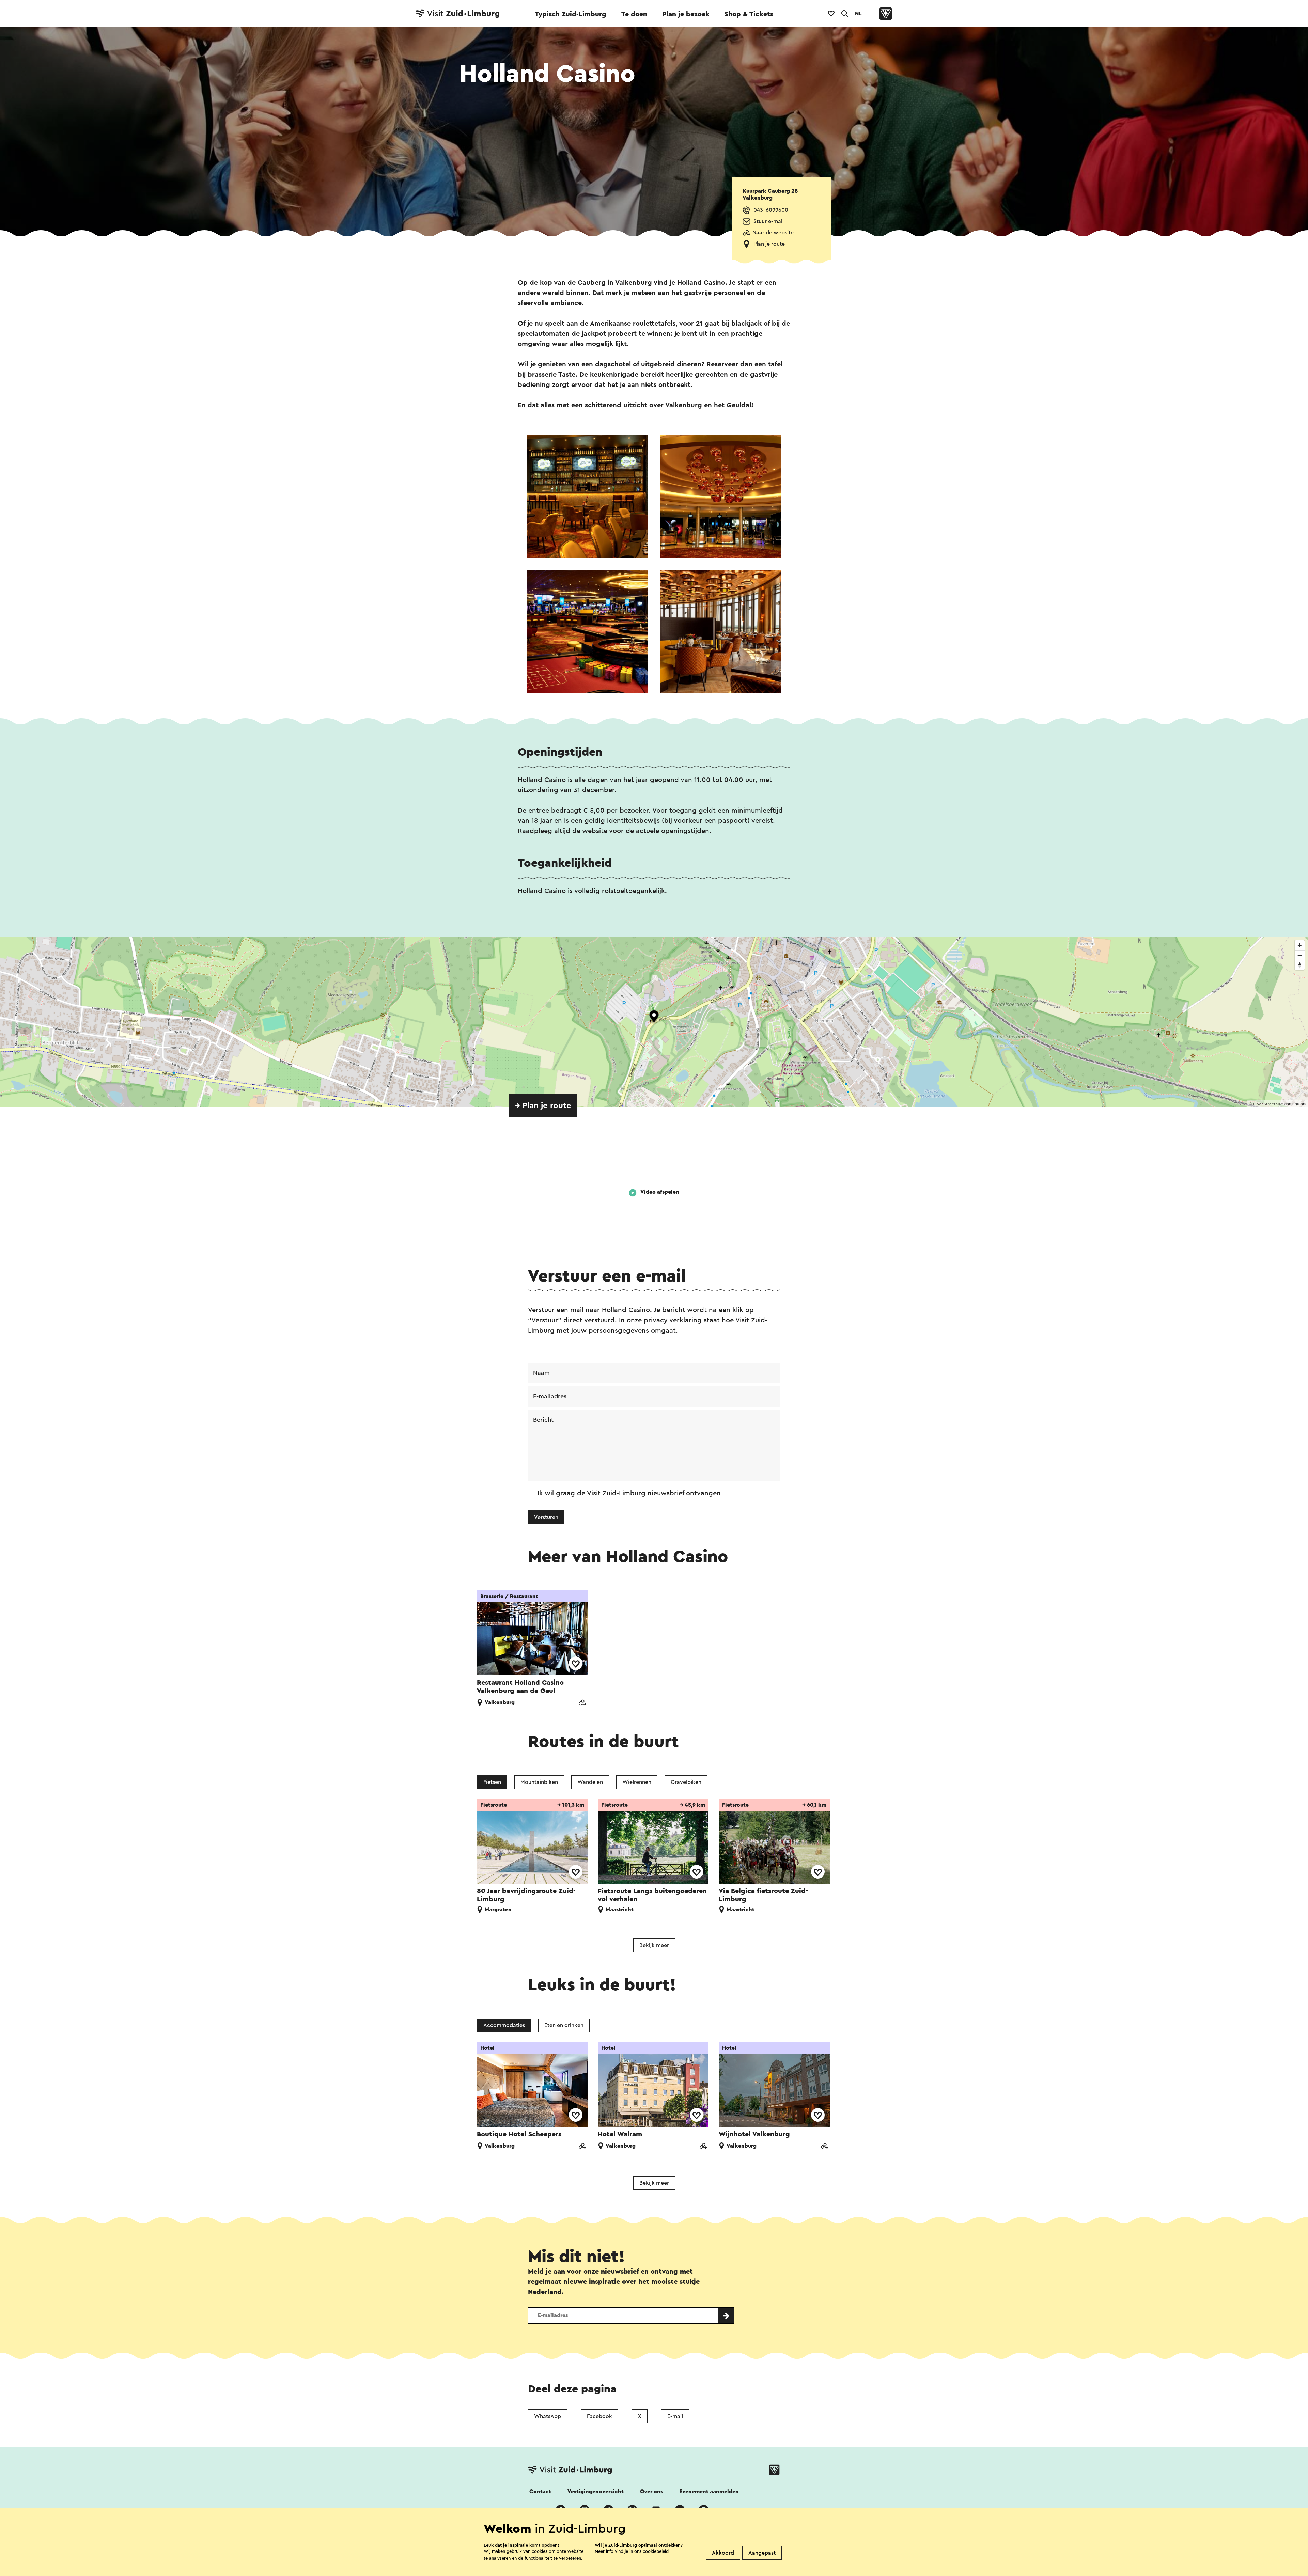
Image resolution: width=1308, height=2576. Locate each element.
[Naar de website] (582, 1703)
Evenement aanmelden (709, 2492)
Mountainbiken (539, 1782)
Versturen (546, 1517)
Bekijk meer (654, 1945)
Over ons (651, 2492)
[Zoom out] (1300, 955)
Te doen (634, 14)
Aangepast (762, 2553)
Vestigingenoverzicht (596, 2492)
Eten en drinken (564, 2025)
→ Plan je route (543, 1106)
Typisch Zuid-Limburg (571, 14)
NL (858, 14)
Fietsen (492, 1782)
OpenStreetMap (1268, 1104)
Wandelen (590, 1782)
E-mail (675, 2416)
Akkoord (723, 2553)
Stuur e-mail (769, 221)
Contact (540, 2492)
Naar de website (773, 233)
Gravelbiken (686, 1782)
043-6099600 (771, 210)
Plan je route (769, 244)
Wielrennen (637, 1782)
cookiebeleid (656, 2551)
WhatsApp (548, 2416)
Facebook (599, 2416)
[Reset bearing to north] (1300, 965)
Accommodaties (504, 2025)
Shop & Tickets (749, 14)
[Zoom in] (1300, 945)
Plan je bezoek (686, 14)
